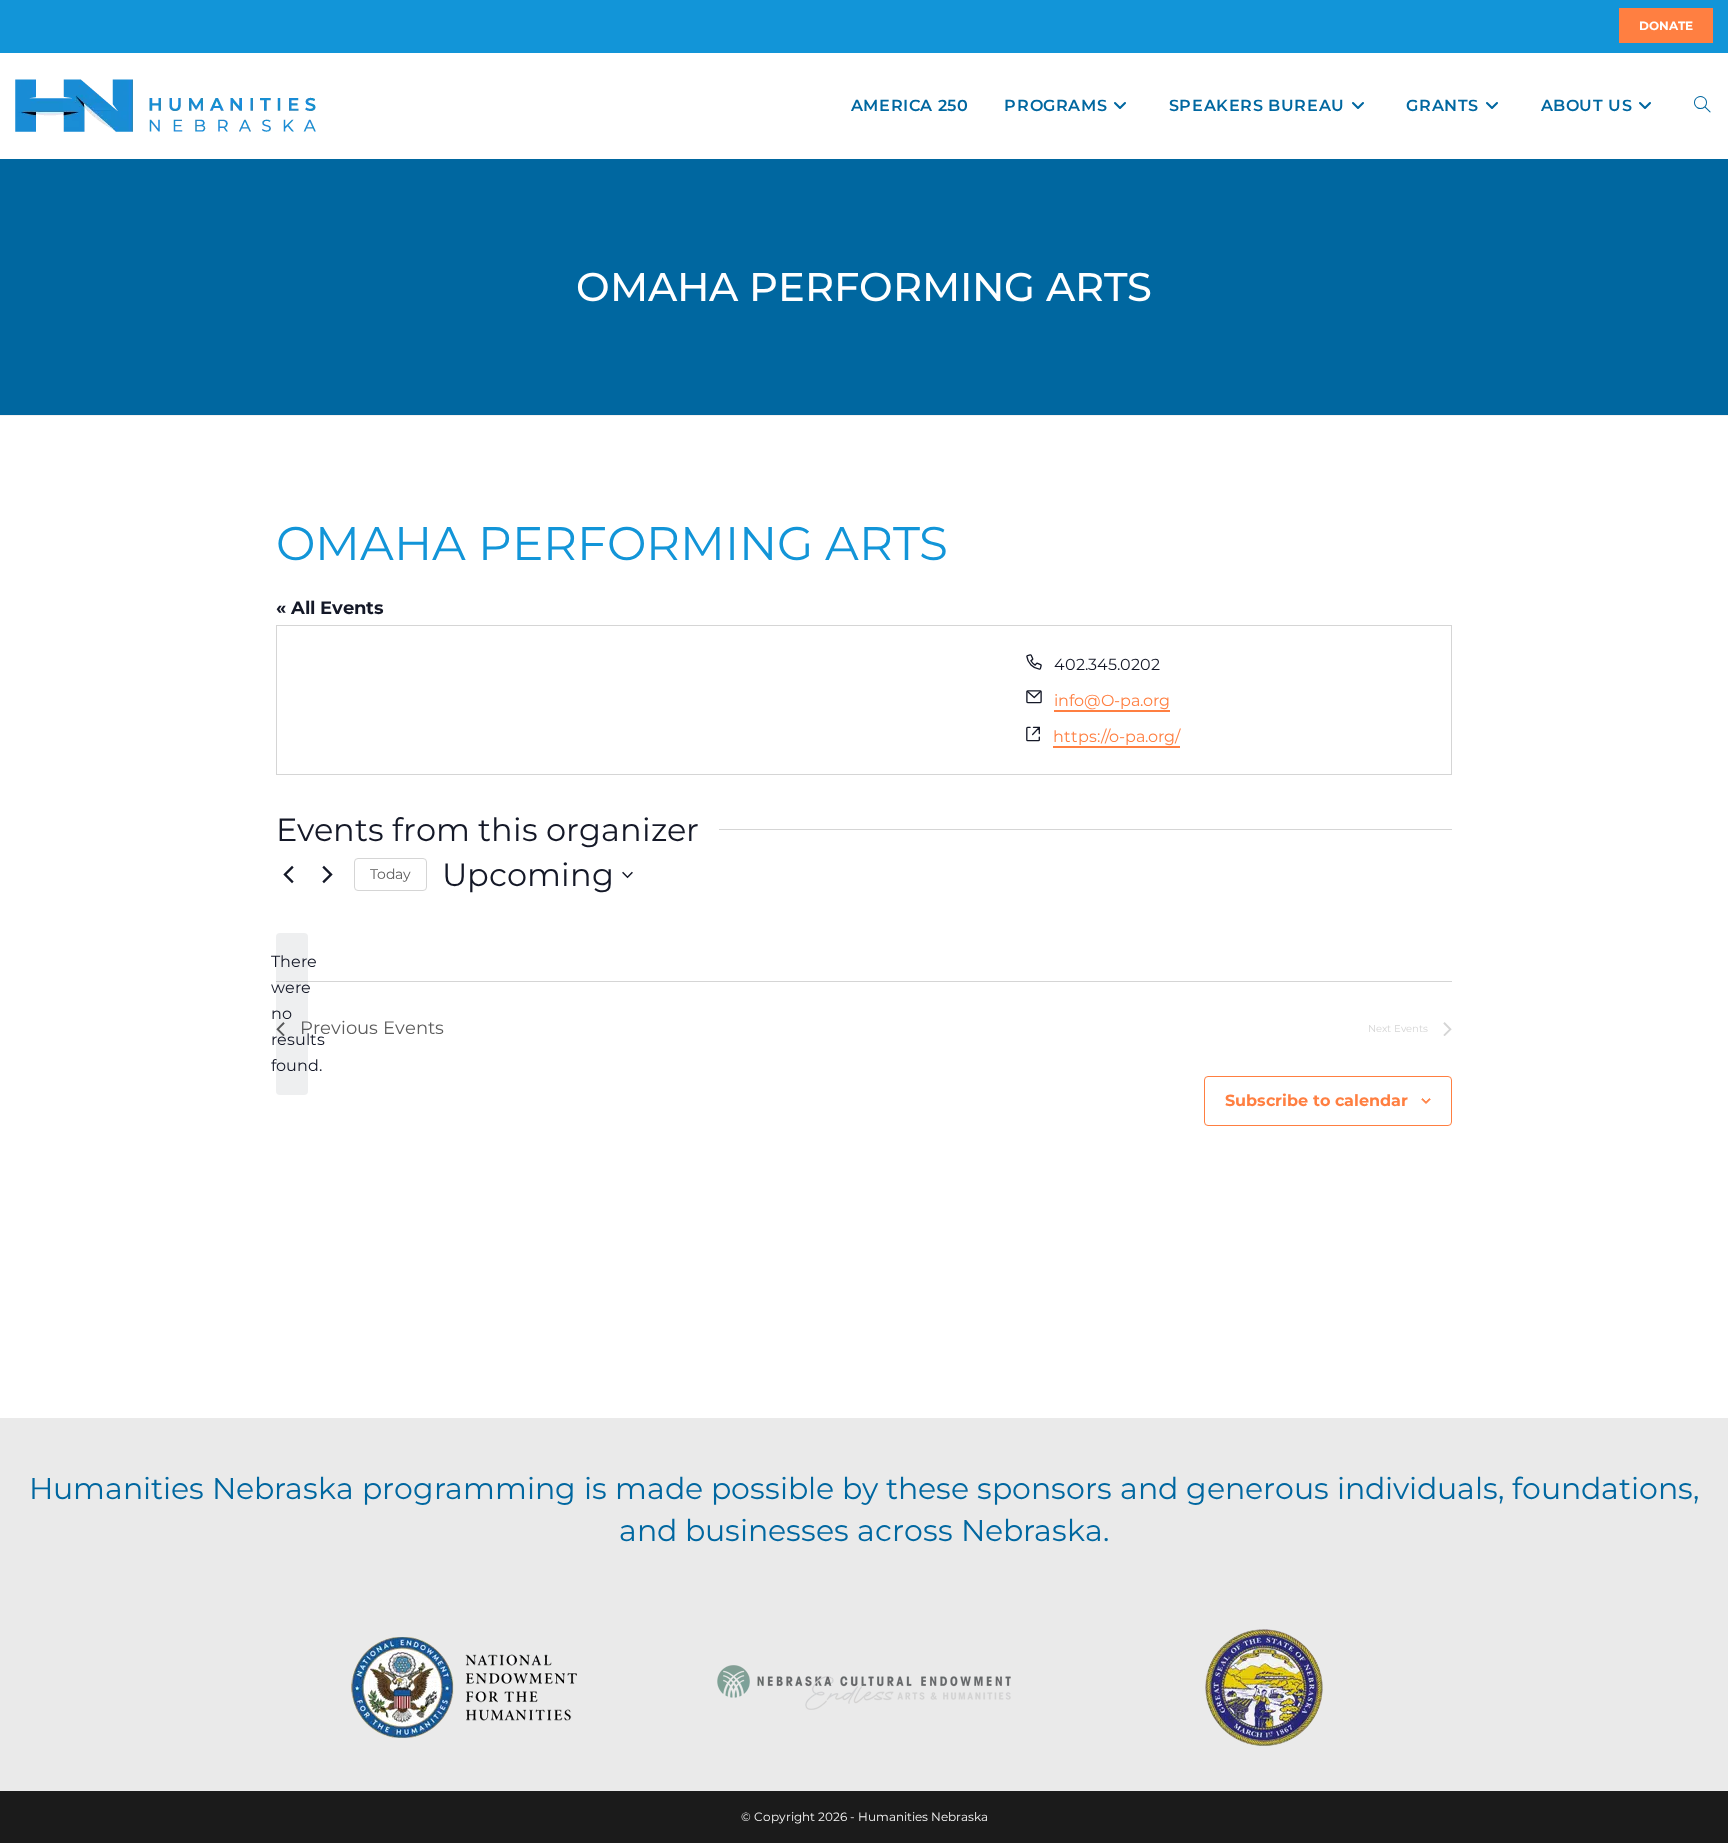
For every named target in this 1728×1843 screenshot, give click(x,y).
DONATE (1666, 25)
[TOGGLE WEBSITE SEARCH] (1702, 105)
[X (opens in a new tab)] (18, 26)
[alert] (292, 1014)
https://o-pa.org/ (1116, 736)
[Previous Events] (288, 875)
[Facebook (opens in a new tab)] (27, 26)
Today (390, 874)
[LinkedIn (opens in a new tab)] (39, 26)
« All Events (330, 608)
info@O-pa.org (1112, 700)
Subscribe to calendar (1316, 1100)
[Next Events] (327, 875)
